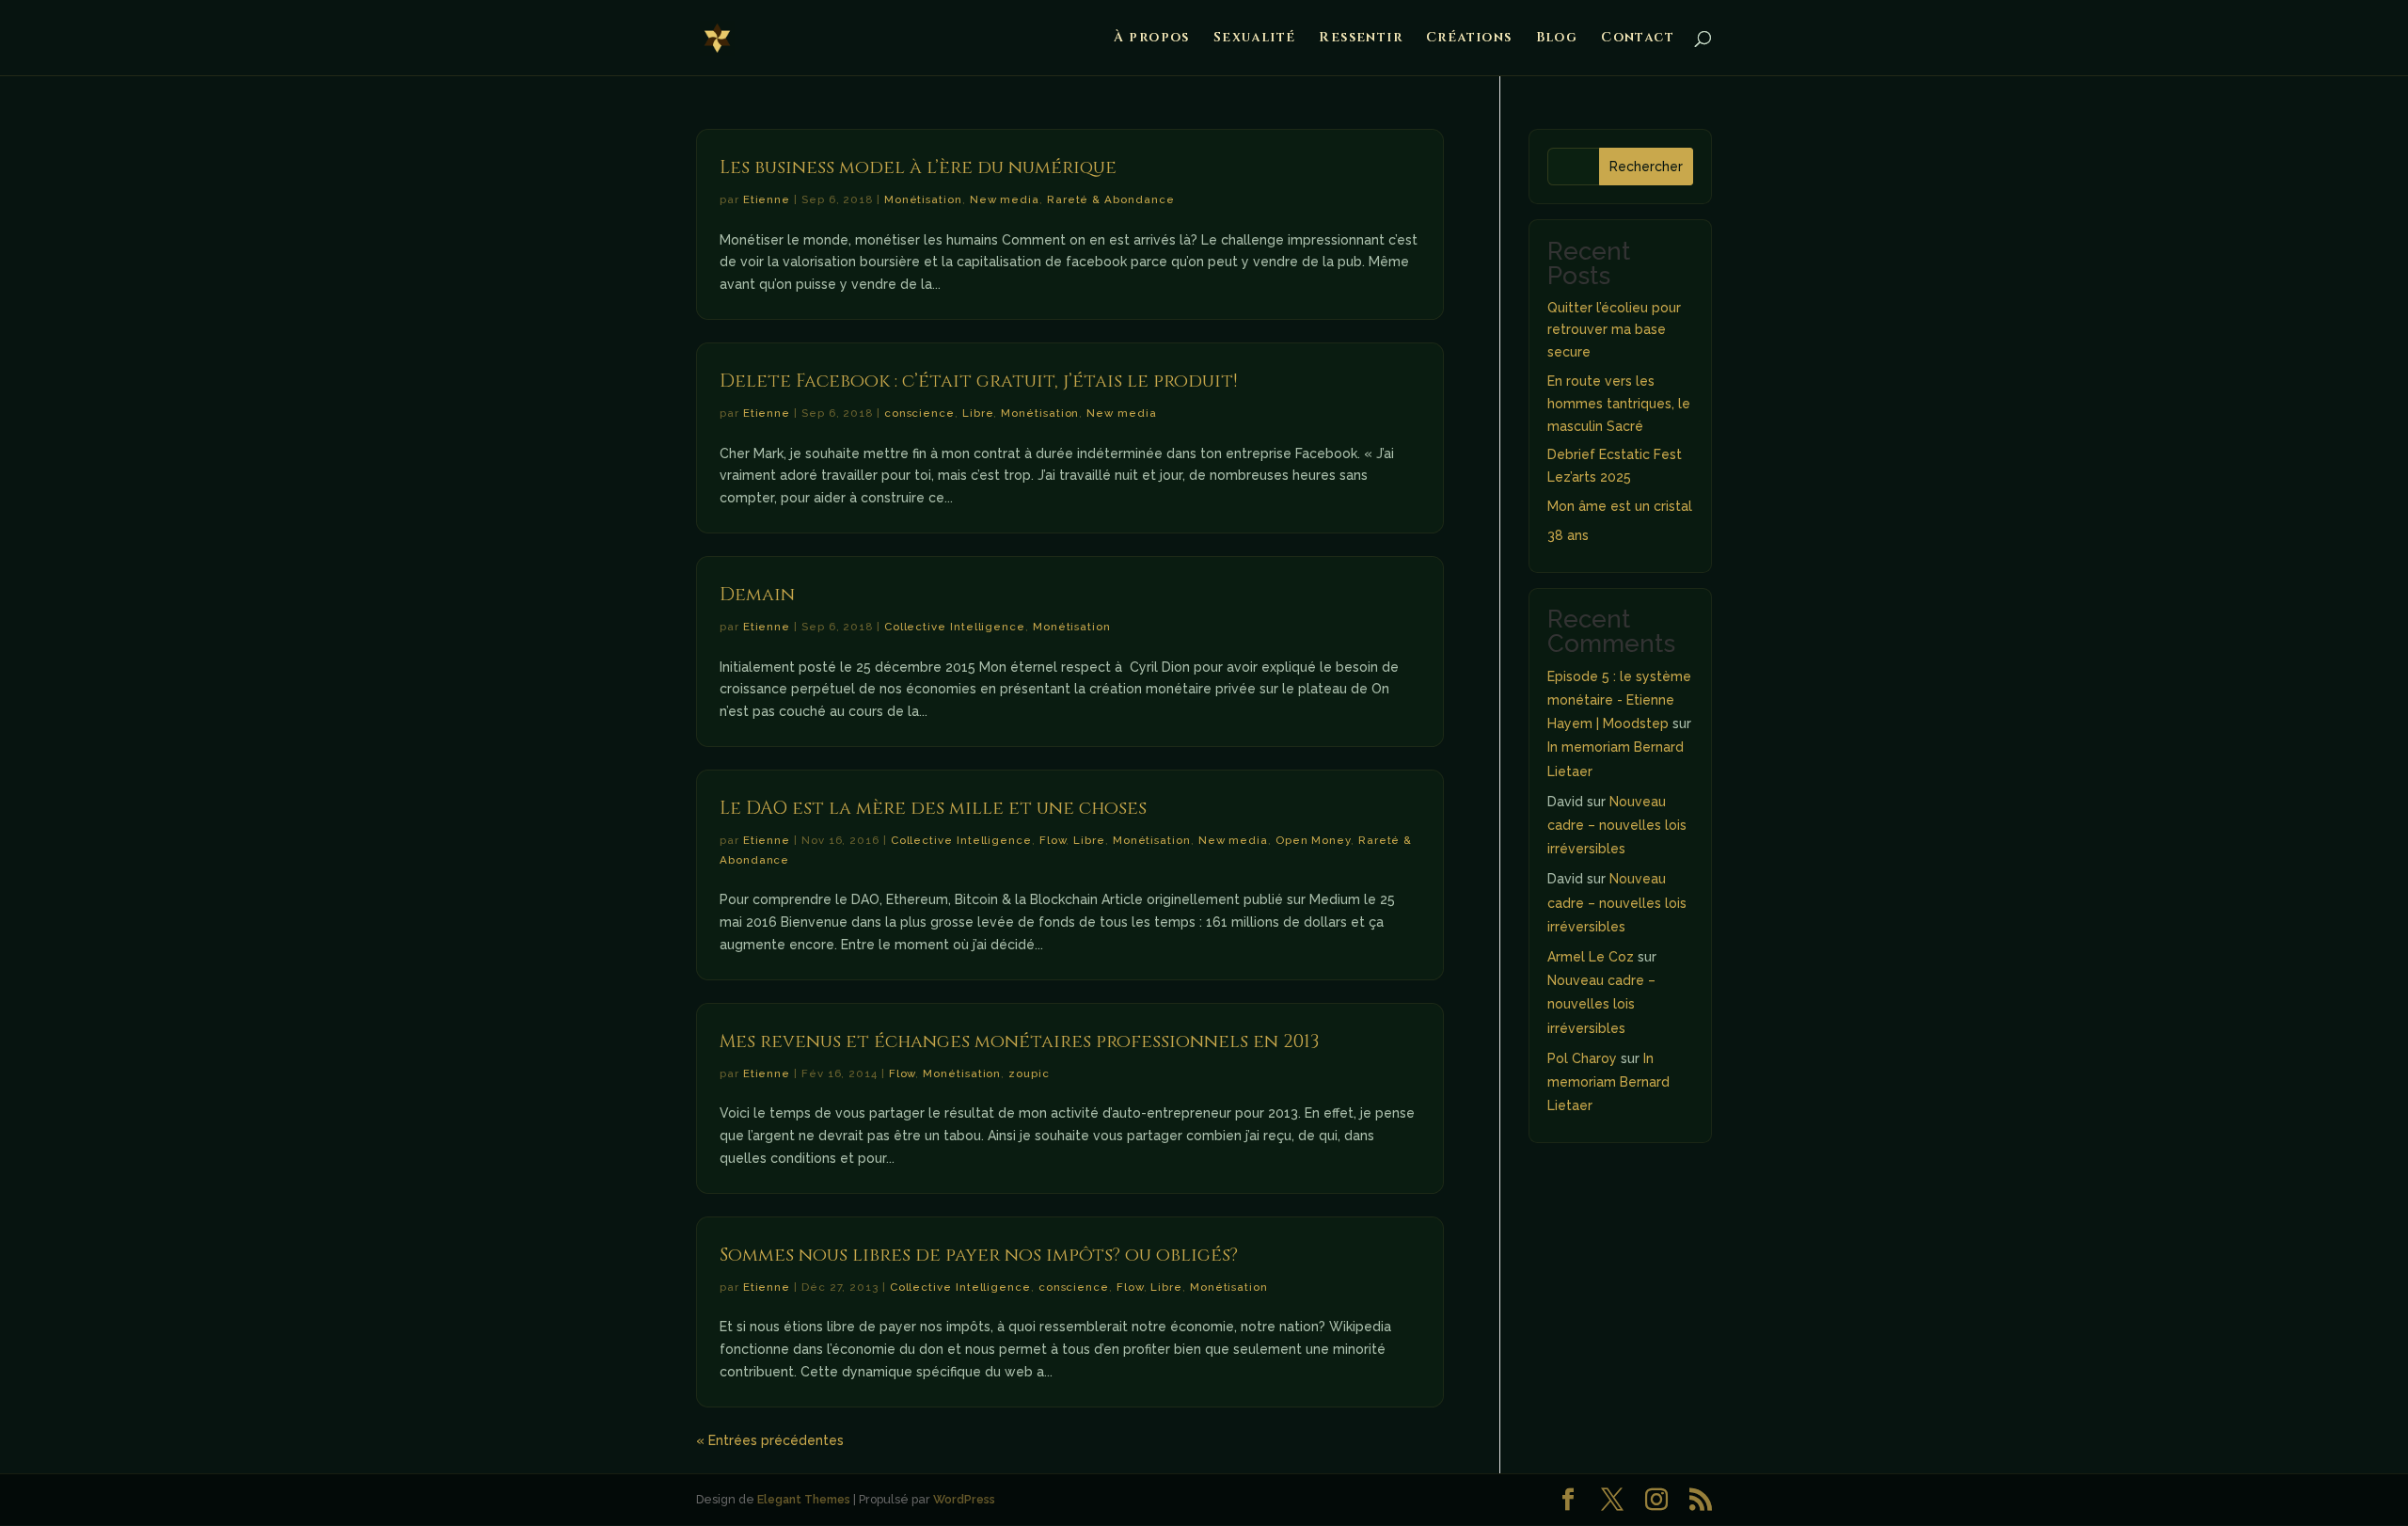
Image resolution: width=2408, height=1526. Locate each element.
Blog (1557, 39)
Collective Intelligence (955, 627)
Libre (978, 413)
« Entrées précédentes (770, 1440)
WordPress (964, 1499)
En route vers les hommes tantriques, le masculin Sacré (1619, 404)
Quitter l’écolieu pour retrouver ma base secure (1614, 330)
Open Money (1313, 840)
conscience (919, 413)
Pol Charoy (1582, 1058)
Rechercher (1646, 167)
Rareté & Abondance (1111, 199)
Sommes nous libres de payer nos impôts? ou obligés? (979, 1255)
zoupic (1029, 1073)
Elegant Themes (804, 1499)
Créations (1469, 39)
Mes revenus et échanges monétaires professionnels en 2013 (1019, 1041)
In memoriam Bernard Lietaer (1608, 1082)
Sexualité (1255, 39)
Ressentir (1361, 39)
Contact (1638, 39)
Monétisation (923, 199)
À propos (1152, 39)
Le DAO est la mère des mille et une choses (933, 808)
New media (1005, 199)
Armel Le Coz (1591, 957)
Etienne (767, 199)
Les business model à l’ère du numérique (918, 167)
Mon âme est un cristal (1620, 506)
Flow (1053, 840)
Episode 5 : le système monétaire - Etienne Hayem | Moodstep (1619, 700)
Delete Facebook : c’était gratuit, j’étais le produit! (978, 381)
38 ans (1568, 535)
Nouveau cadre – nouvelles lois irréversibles (1617, 825)
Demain (757, 595)
